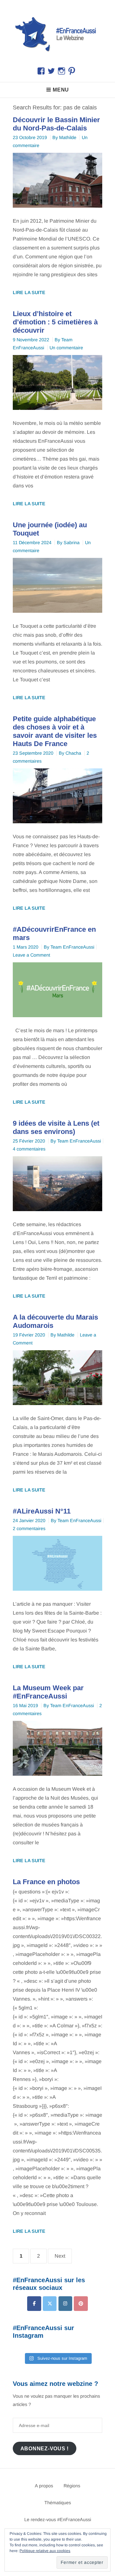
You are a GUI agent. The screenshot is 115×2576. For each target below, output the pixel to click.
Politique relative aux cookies (45, 2551)
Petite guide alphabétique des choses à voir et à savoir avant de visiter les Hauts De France (55, 731)
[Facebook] (34, 2303)
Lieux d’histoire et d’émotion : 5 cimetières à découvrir (55, 322)
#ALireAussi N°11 (42, 1511)
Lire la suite (29, 292)
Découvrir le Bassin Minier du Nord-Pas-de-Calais (56, 124)
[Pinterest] (81, 2303)
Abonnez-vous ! (45, 2448)
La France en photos (46, 1882)
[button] (57, 33)
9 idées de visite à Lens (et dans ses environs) (56, 1127)
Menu (61, 90)
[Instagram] (65, 2303)
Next (60, 2256)
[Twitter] (50, 2303)
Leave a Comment (31, 955)
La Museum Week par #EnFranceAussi (48, 1692)
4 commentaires (29, 1149)
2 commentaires (29, 1529)
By (64, 137)
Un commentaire (66, 348)
